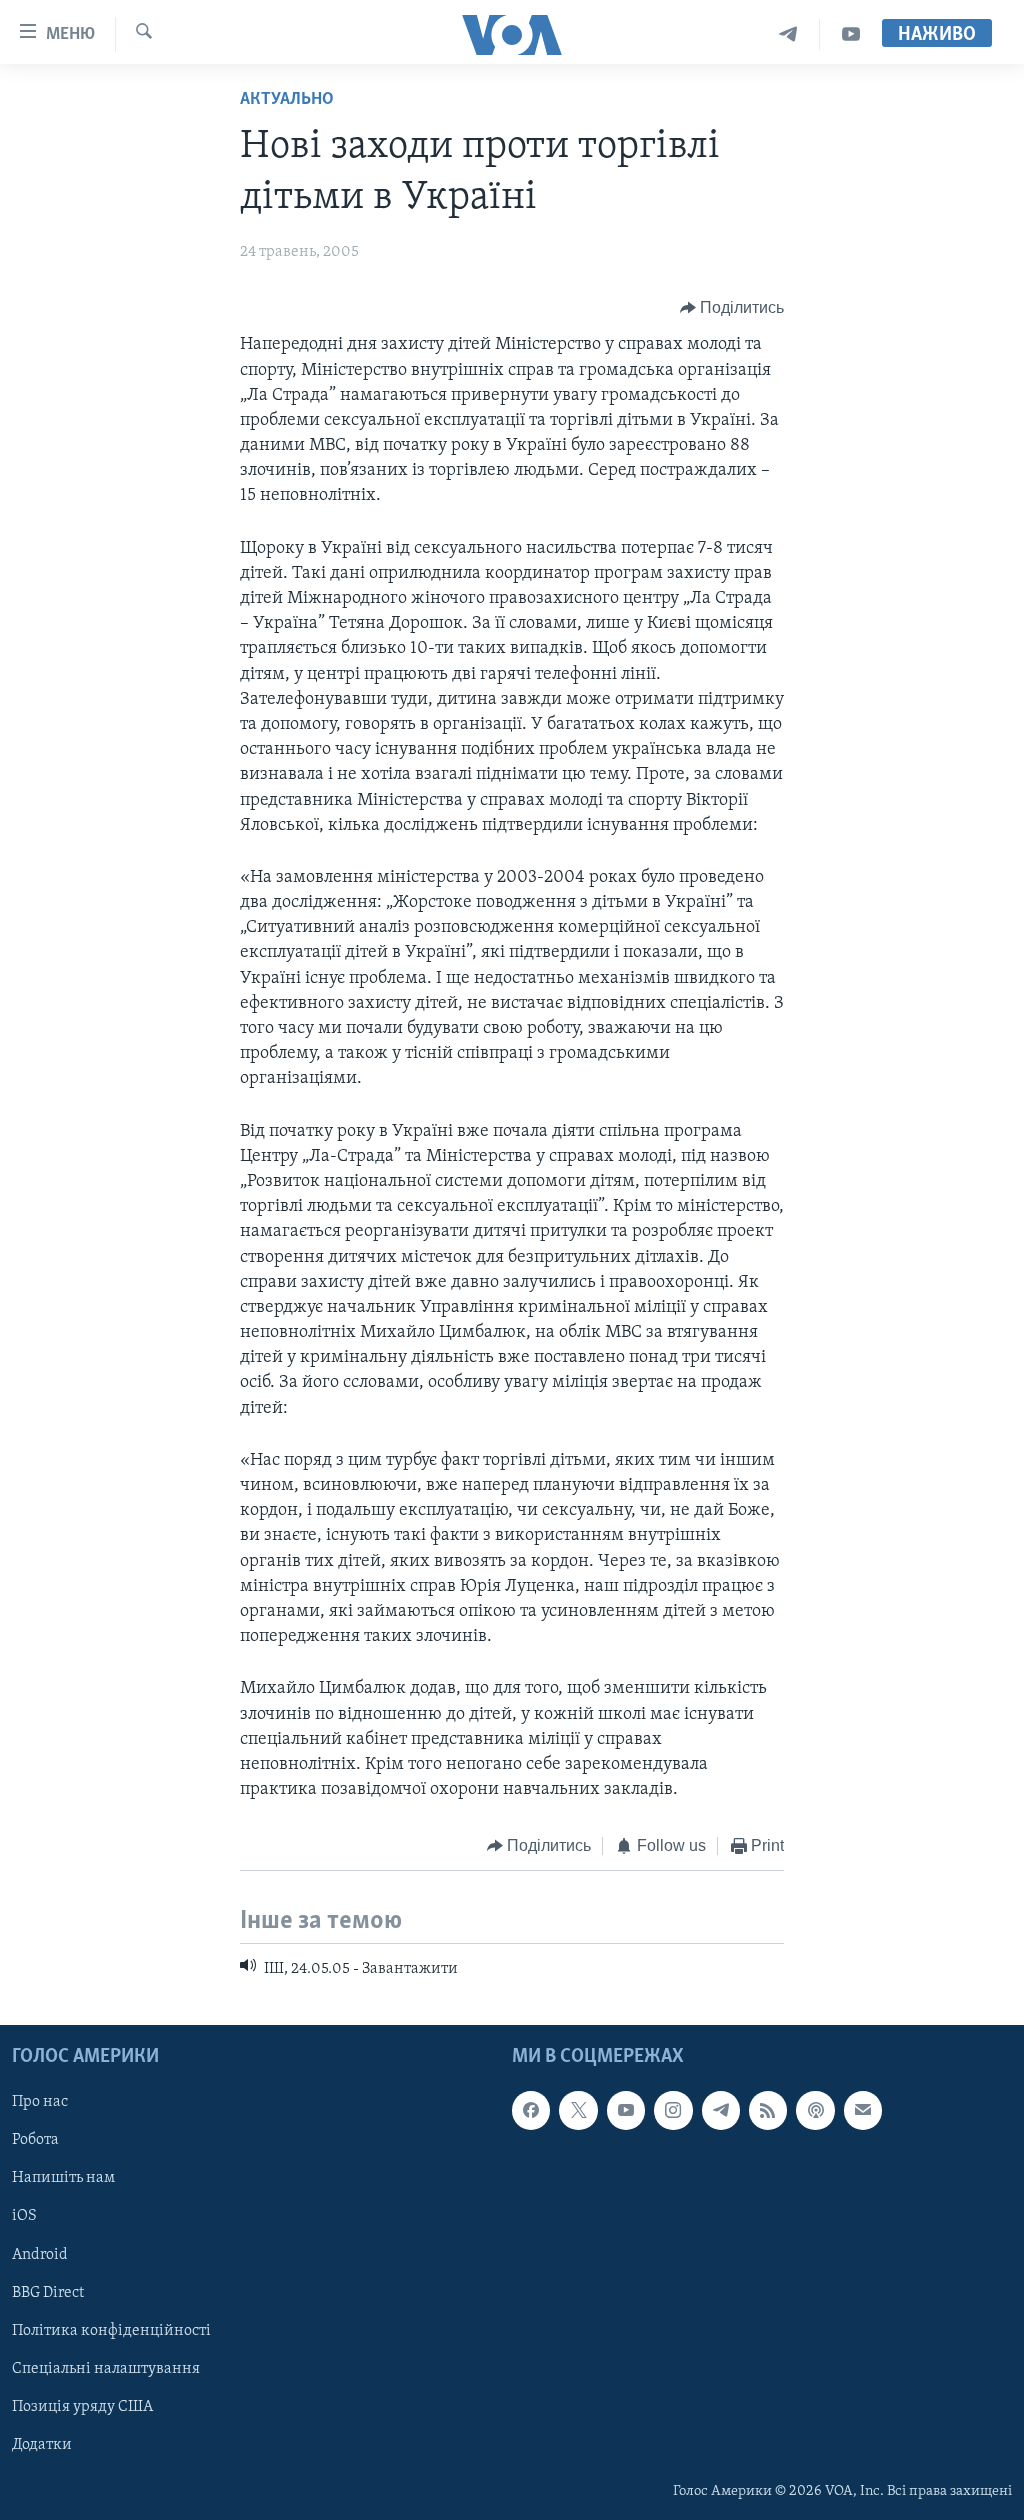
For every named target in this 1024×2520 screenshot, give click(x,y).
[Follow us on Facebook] (531, 2110)
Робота (35, 2140)
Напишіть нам (63, 2179)
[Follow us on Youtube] (626, 2110)
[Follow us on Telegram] (721, 2110)
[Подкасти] (815, 2110)
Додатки (42, 2445)
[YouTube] (851, 34)
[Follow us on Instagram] (673, 2110)
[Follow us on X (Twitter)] (578, 2110)
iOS (24, 2217)
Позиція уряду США (82, 2407)
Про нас (40, 2102)
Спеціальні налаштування (106, 2369)
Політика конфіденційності (111, 2331)
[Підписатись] (863, 2110)
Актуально (287, 100)
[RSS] (768, 2110)
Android (40, 2255)
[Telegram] (788, 34)
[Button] (732, 308)
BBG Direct (48, 2293)
